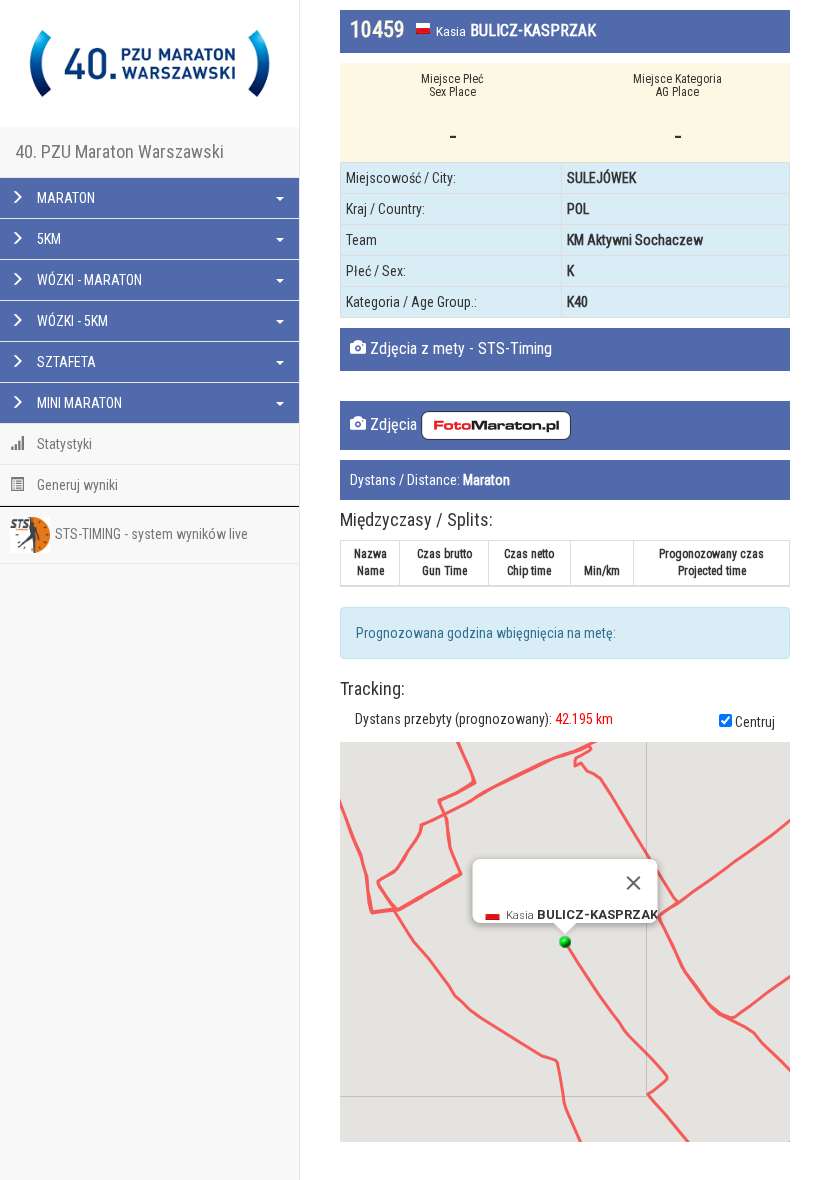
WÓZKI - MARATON (88, 280)
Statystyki (63, 444)
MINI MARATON (78, 403)
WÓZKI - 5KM (71, 321)
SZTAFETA (65, 362)
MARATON (64, 198)
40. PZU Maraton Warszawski (119, 151)
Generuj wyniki (76, 485)
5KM (47, 239)
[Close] (634, 883)
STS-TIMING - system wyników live (151, 533)
